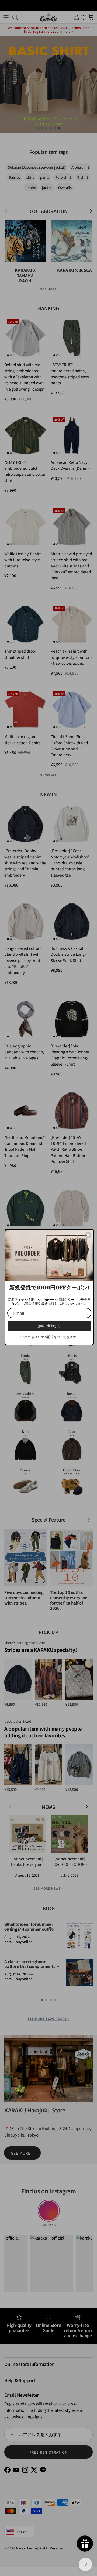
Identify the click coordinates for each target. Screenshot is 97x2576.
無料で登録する (49, 1326)
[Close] (88, 1235)
